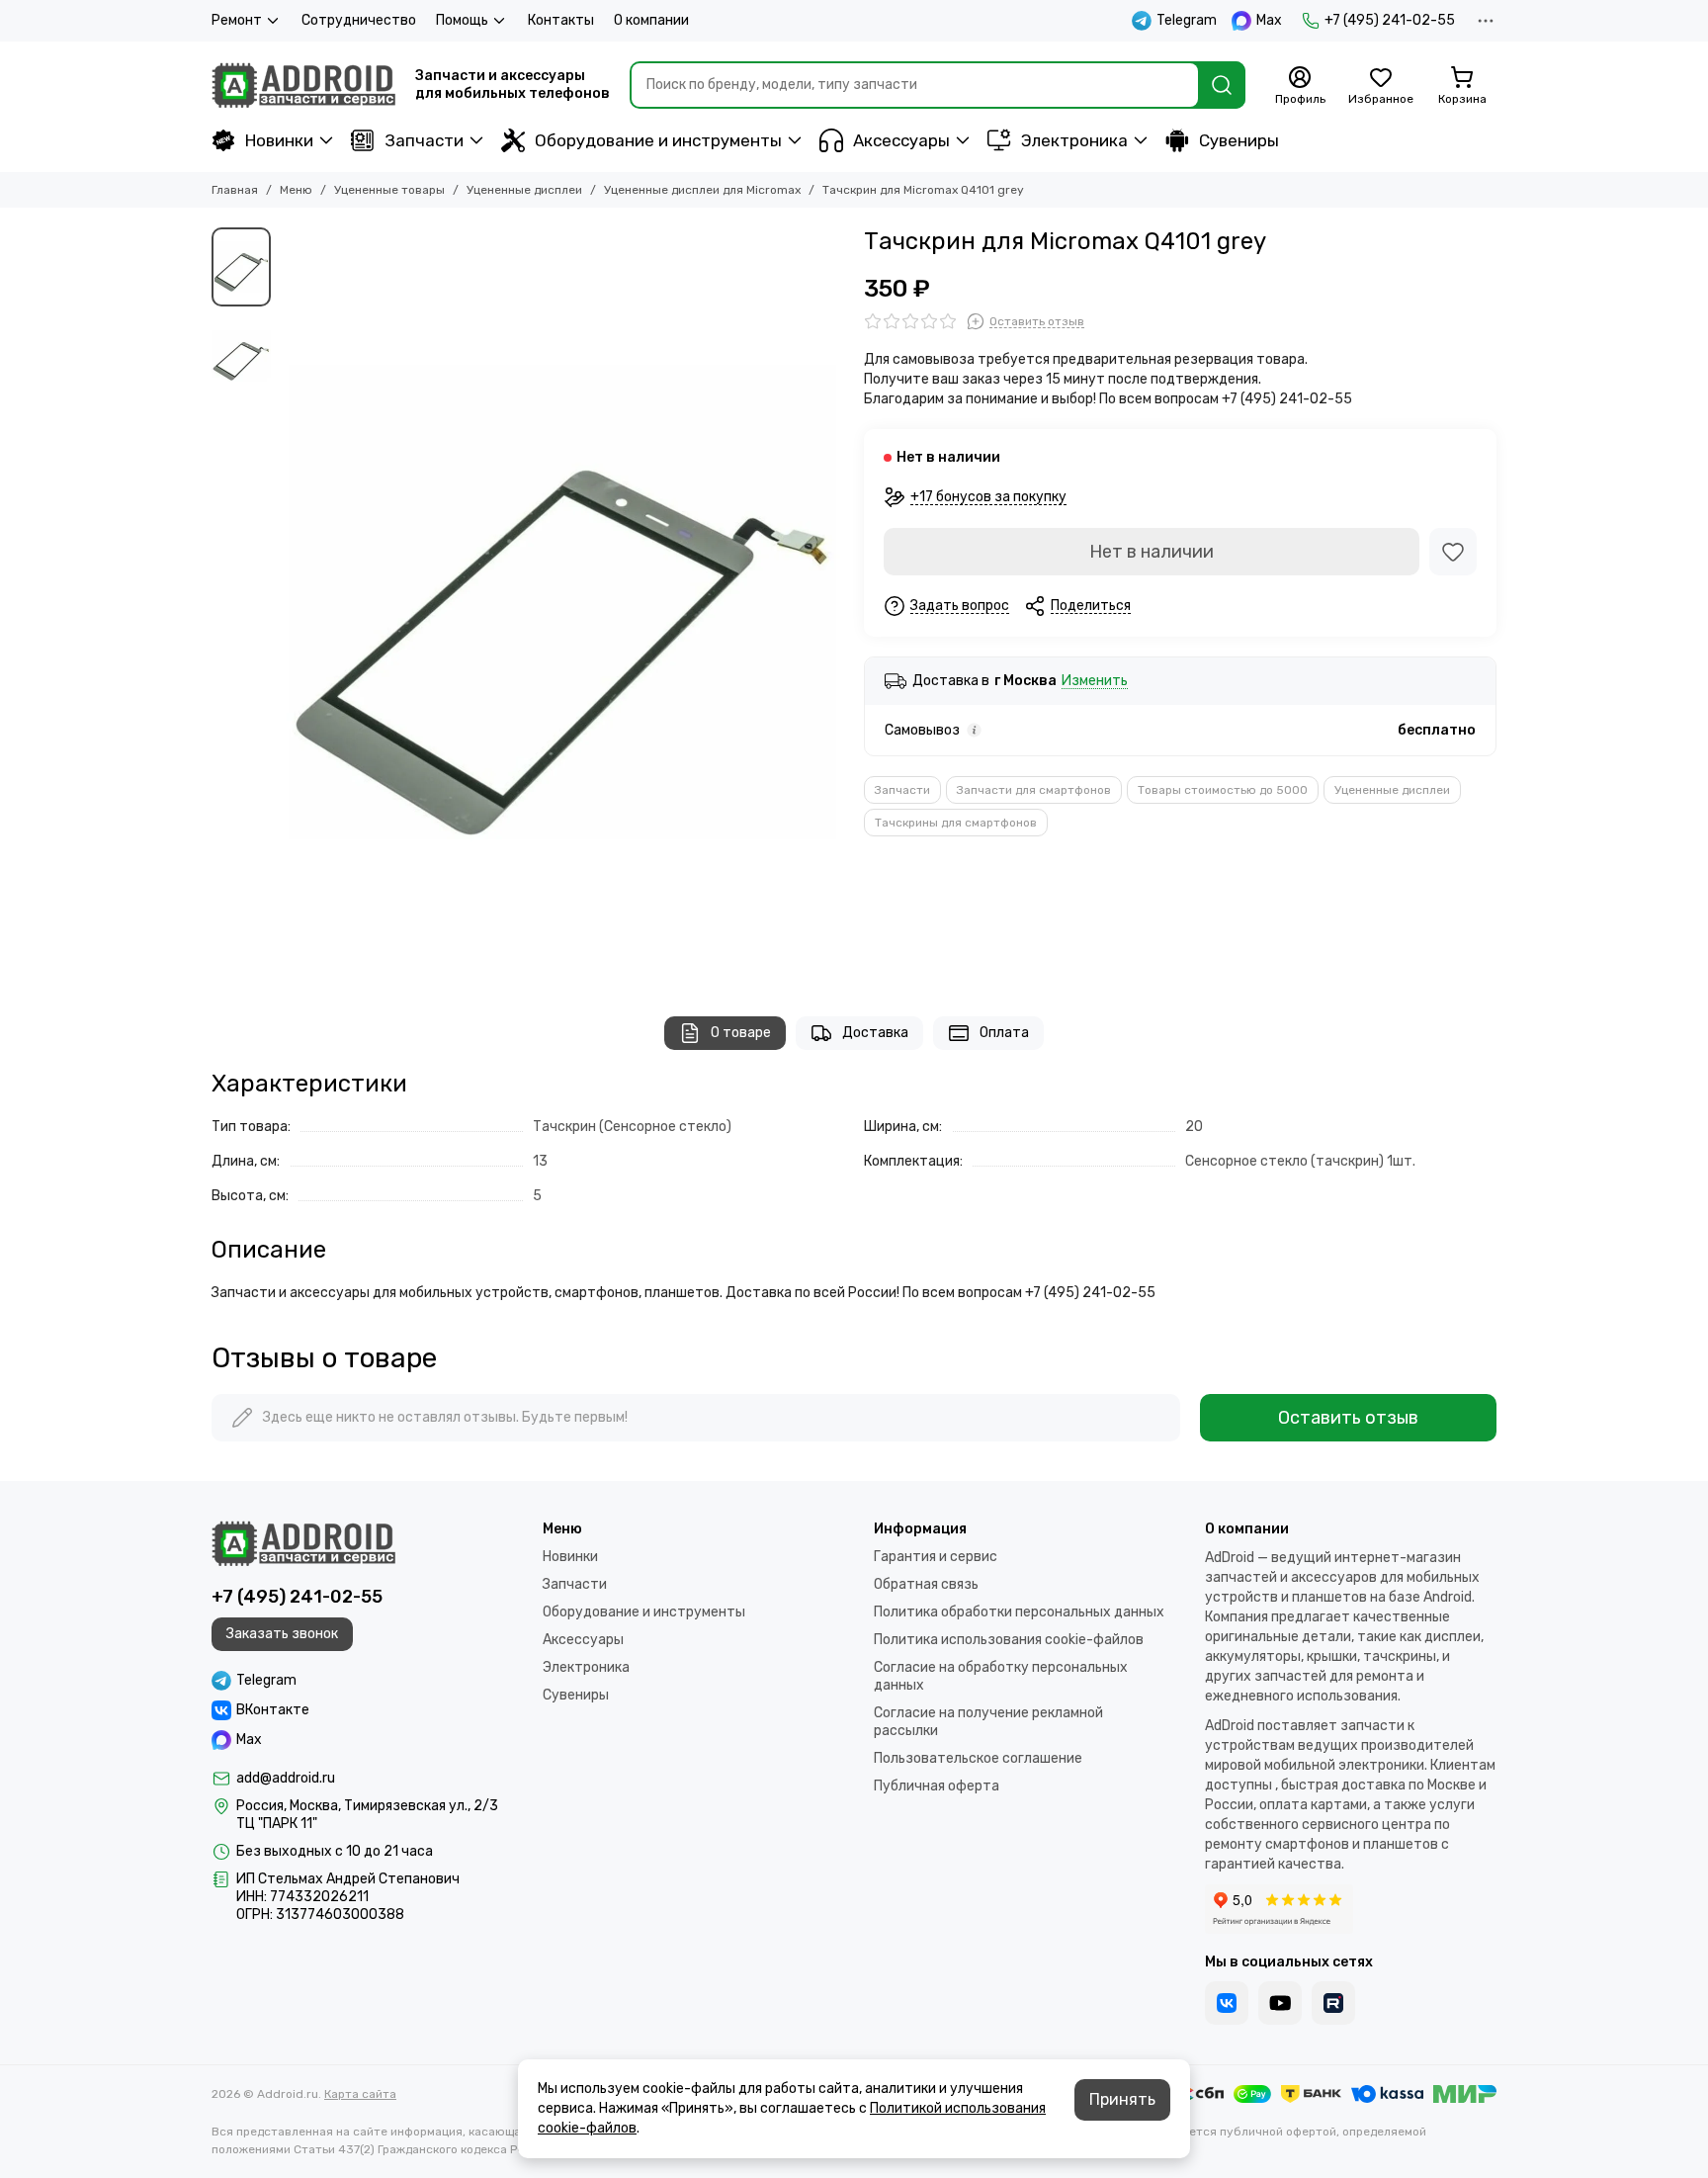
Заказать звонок (282, 1634)
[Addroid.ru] (303, 85)
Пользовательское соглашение (978, 1758)
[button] (291, 602)
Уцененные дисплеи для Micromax (702, 190)
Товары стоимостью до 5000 (1223, 790)
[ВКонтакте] (1227, 2003)
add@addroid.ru (286, 1778)
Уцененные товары (389, 190)
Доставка (875, 1033)
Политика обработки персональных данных (1019, 1612)
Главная (235, 190)
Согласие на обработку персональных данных (1001, 1676)
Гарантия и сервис (936, 1557)
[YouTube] (1280, 2003)
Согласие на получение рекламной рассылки (988, 1722)
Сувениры (1239, 140)
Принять (1122, 2099)
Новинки (279, 140)
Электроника (1074, 140)
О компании (651, 20)
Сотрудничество (359, 20)
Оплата (1004, 1033)
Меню (296, 190)
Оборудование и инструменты (658, 140)
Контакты (561, 20)
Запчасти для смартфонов (1034, 790)
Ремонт (237, 20)
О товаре (741, 1033)
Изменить (1095, 682)
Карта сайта (360, 2094)
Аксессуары (901, 140)
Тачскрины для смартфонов (956, 823)
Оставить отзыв (1348, 1418)
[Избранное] (1453, 552)
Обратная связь (926, 1584)
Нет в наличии (1152, 552)
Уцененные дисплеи (524, 190)
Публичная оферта (937, 1786)
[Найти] (1222, 85)
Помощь (462, 20)
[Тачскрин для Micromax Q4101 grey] (562, 602)
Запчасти (424, 140)
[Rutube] (1333, 2003)
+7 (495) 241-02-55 (1390, 20)
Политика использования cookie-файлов (1009, 1640)
